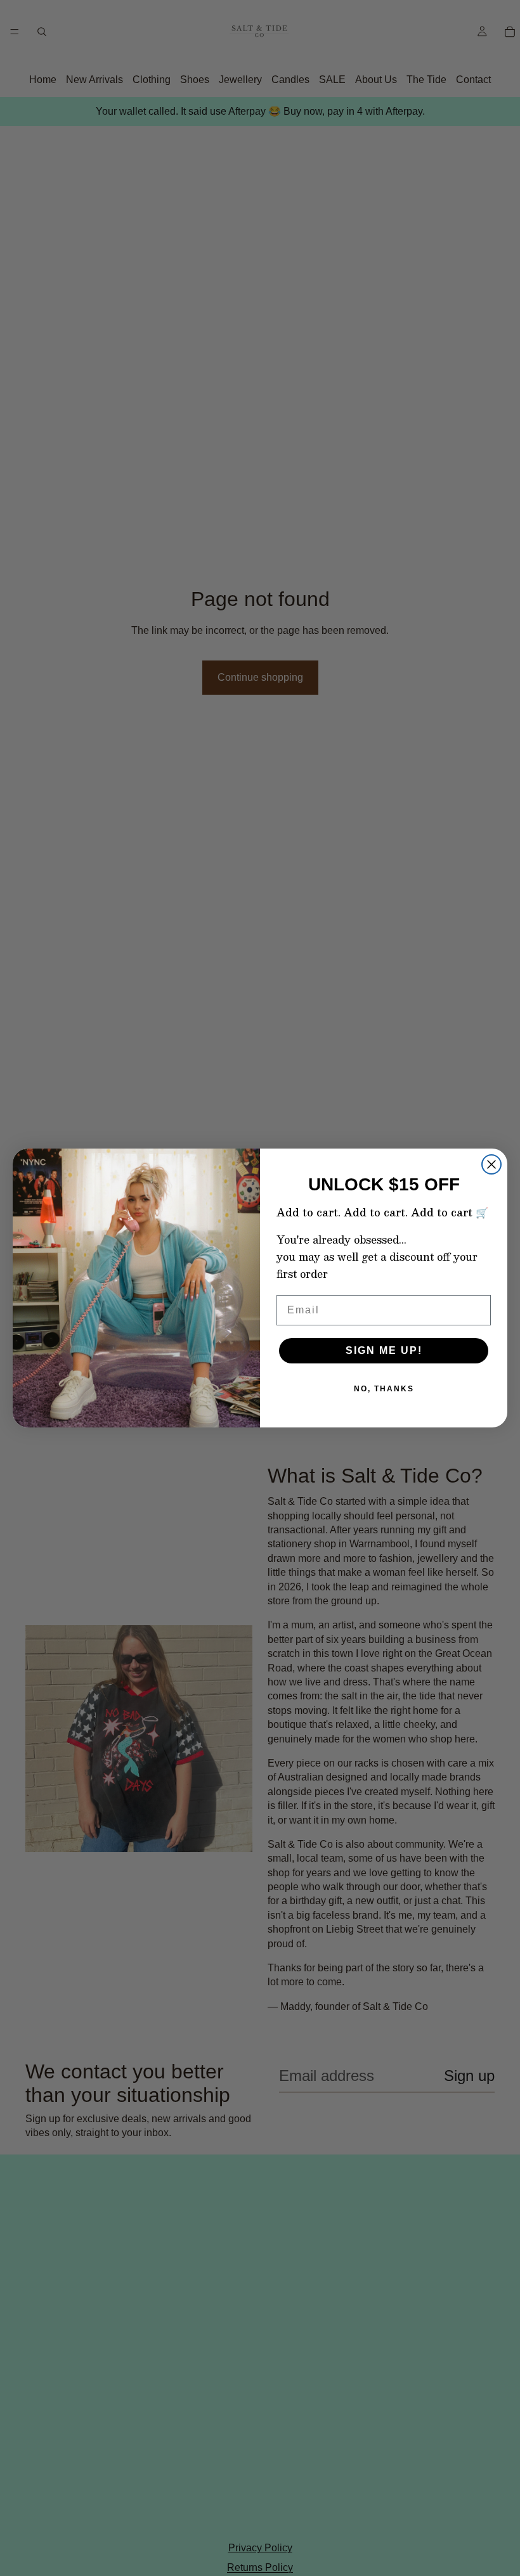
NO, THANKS (384, 1389)
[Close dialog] (491, 1164)
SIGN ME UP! (384, 1350)
